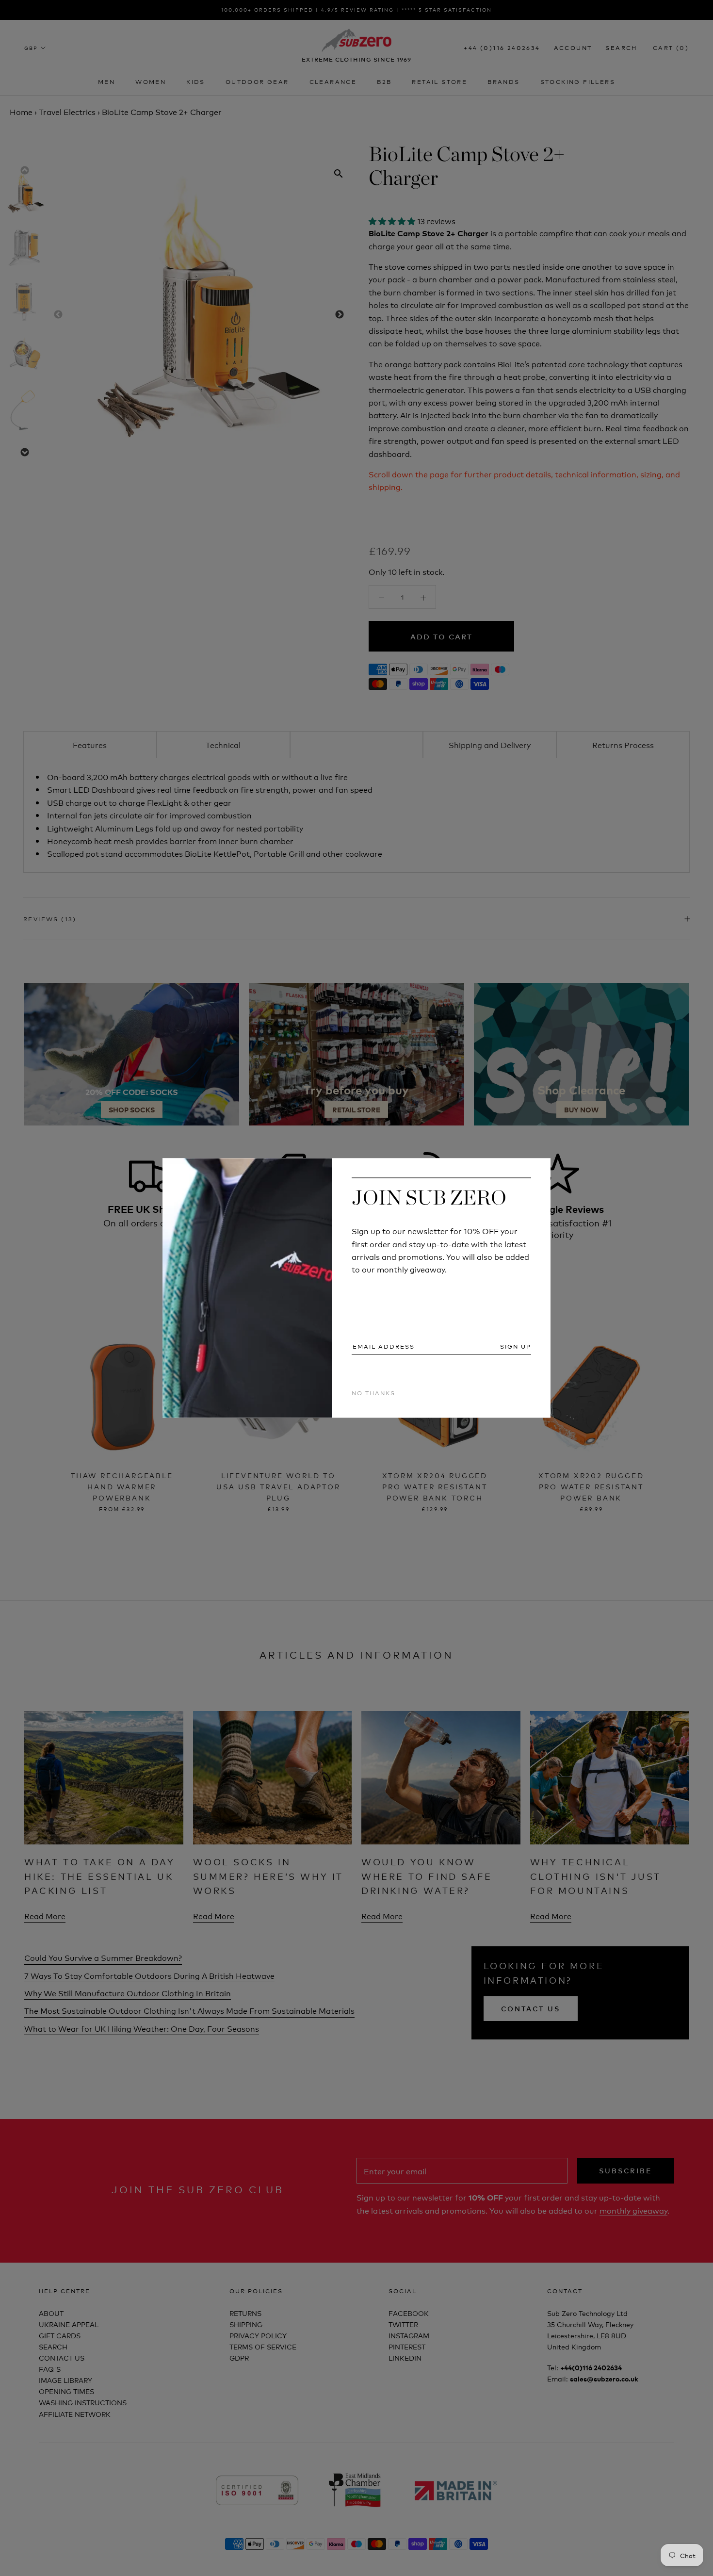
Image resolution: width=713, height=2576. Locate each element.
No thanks (373, 1393)
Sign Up (516, 1346)
